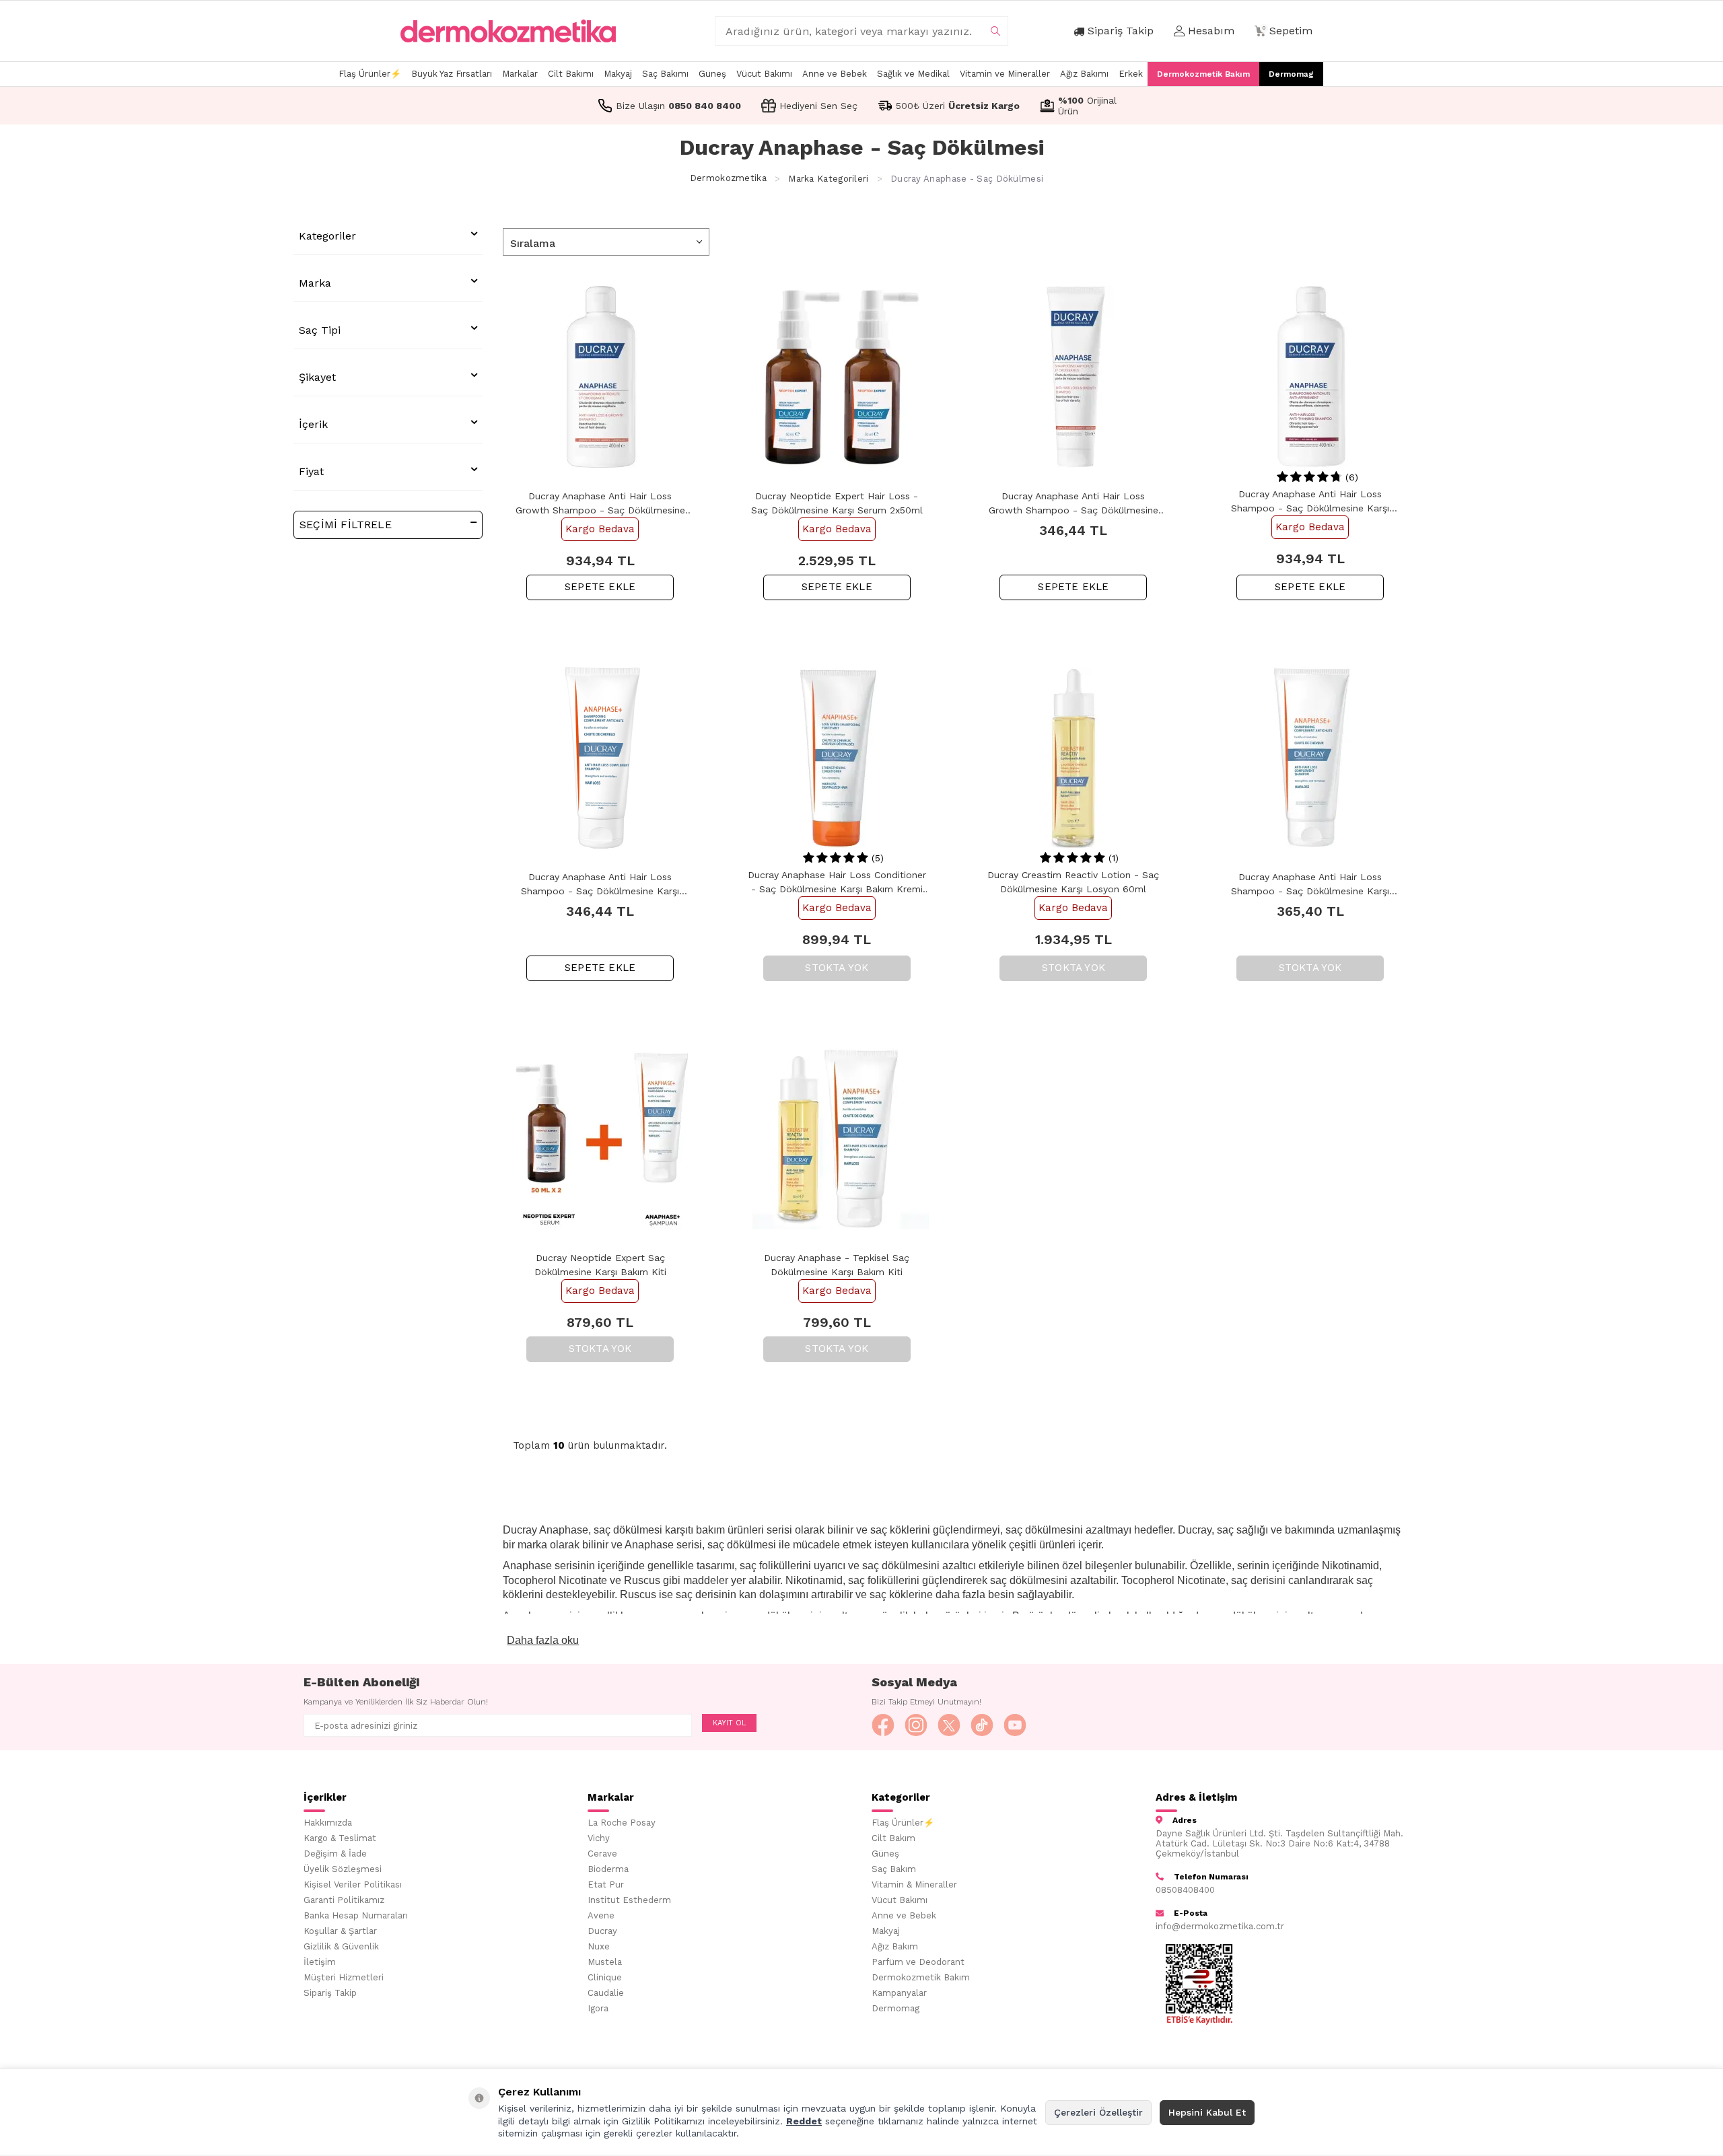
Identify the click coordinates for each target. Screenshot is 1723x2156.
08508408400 (1185, 1890)
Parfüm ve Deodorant (918, 1962)
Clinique (605, 1977)
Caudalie (606, 1993)
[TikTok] (982, 1725)
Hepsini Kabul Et (1207, 2112)
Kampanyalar (899, 1993)
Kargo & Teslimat (340, 1838)
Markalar (520, 74)
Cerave (602, 1854)
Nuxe (599, 1946)
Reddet (804, 2121)
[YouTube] (1015, 1725)
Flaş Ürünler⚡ (370, 74)
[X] (949, 1725)
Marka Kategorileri (828, 179)
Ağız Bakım (895, 1946)
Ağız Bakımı (1084, 74)
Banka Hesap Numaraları (356, 1915)
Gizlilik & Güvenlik (341, 1946)
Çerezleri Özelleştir (1098, 2112)
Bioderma (608, 1869)
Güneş (712, 74)
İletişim (320, 1962)
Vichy (599, 1838)
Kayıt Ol (729, 1723)
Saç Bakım (894, 1869)
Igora (598, 2008)
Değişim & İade (335, 1854)
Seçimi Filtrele (346, 525)
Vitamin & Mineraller (914, 1884)
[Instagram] (916, 1725)
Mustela (605, 1962)
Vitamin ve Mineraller (1005, 74)
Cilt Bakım (893, 1838)
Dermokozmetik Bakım (1203, 74)
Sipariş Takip (330, 1993)
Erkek (1131, 74)
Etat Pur (606, 1884)
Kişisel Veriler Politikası (353, 1884)
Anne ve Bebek (835, 74)
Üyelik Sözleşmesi (343, 1869)
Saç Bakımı (665, 74)
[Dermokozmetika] (508, 31)
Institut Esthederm (629, 1900)
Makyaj (618, 74)
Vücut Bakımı (764, 74)
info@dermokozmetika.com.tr (1220, 1926)
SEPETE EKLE (600, 587)
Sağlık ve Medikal (913, 74)
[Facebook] (883, 1725)
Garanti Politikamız (344, 1900)
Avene (601, 1915)
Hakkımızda (328, 1823)
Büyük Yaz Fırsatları (452, 74)
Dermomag (1291, 74)
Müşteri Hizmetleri (344, 1977)
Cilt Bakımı (571, 74)
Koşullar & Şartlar (340, 1931)
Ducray (602, 1931)
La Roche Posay (622, 1823)
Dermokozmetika (728, 179)
